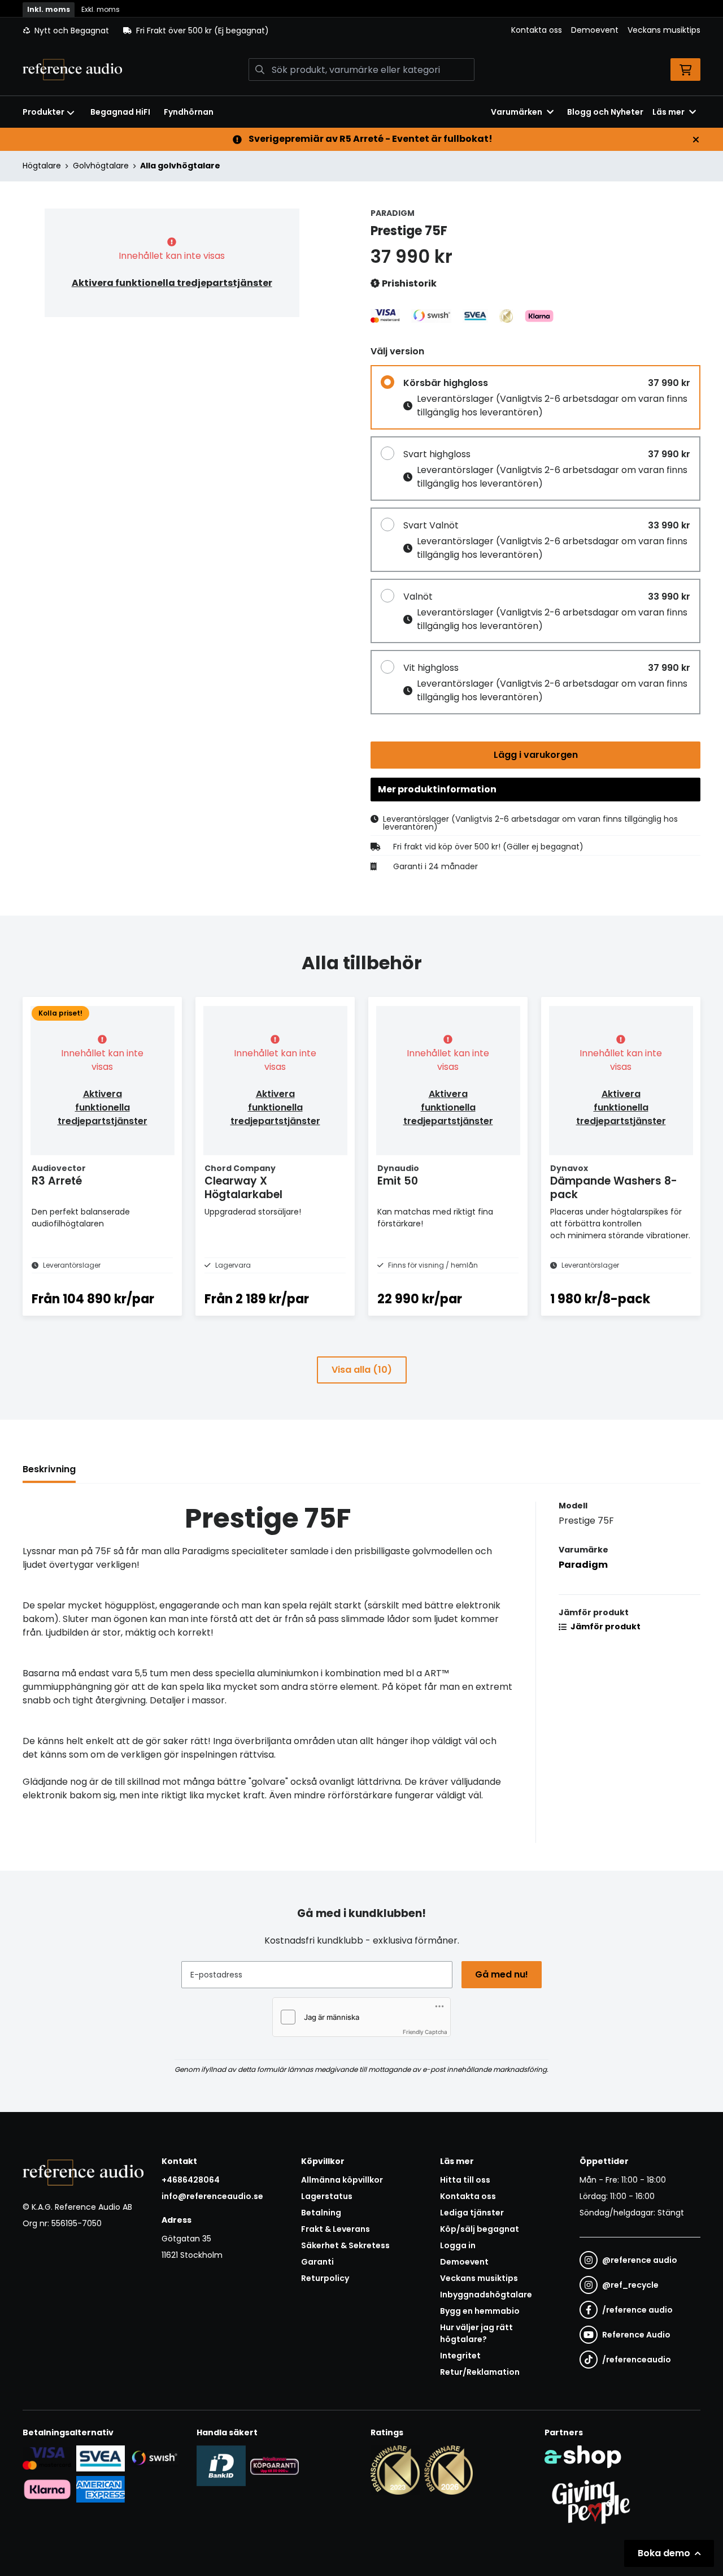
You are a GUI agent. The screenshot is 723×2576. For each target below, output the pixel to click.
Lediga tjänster (472, 2213)
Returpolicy (325, 2278)
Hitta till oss (465, 2180)
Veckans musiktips (664, 30)
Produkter (43, 112)
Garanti (317, 2262)
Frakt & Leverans (336, 2229)
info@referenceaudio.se (212, 2196)
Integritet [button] (460, 2356)
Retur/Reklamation (480, 2372)
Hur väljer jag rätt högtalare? (476, 2333)
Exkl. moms (101, 9)
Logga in (458, 2245)
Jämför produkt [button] (605, 1627)
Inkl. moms (49, 9)
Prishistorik (408, 283)
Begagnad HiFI (120, 112)
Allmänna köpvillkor (342, 2180)
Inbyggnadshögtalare (486, 2295)
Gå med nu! (502, 1974)
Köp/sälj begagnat (480, 2229)
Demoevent (595, 30)
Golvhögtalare (101, 166)
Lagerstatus (327, 2196)
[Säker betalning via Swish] (154, 2458)
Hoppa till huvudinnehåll (357, 15)
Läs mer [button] (668, 112)
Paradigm (583, 1565)
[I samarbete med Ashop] (583, 2457)
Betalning (321, 2213)
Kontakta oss (537, 30)
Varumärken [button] (517, 112)
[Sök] (260, 70)
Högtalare (42, 166)
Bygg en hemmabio (480, 2311)
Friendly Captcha (425, 2032)
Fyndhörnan (189, 112)
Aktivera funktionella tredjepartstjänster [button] (172, 283)
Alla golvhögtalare (180, 166)
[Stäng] (696, 140)
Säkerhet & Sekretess (345, 2245)
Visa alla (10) (362, 1370)
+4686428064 (191, 2180)
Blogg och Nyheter (605, 112)
